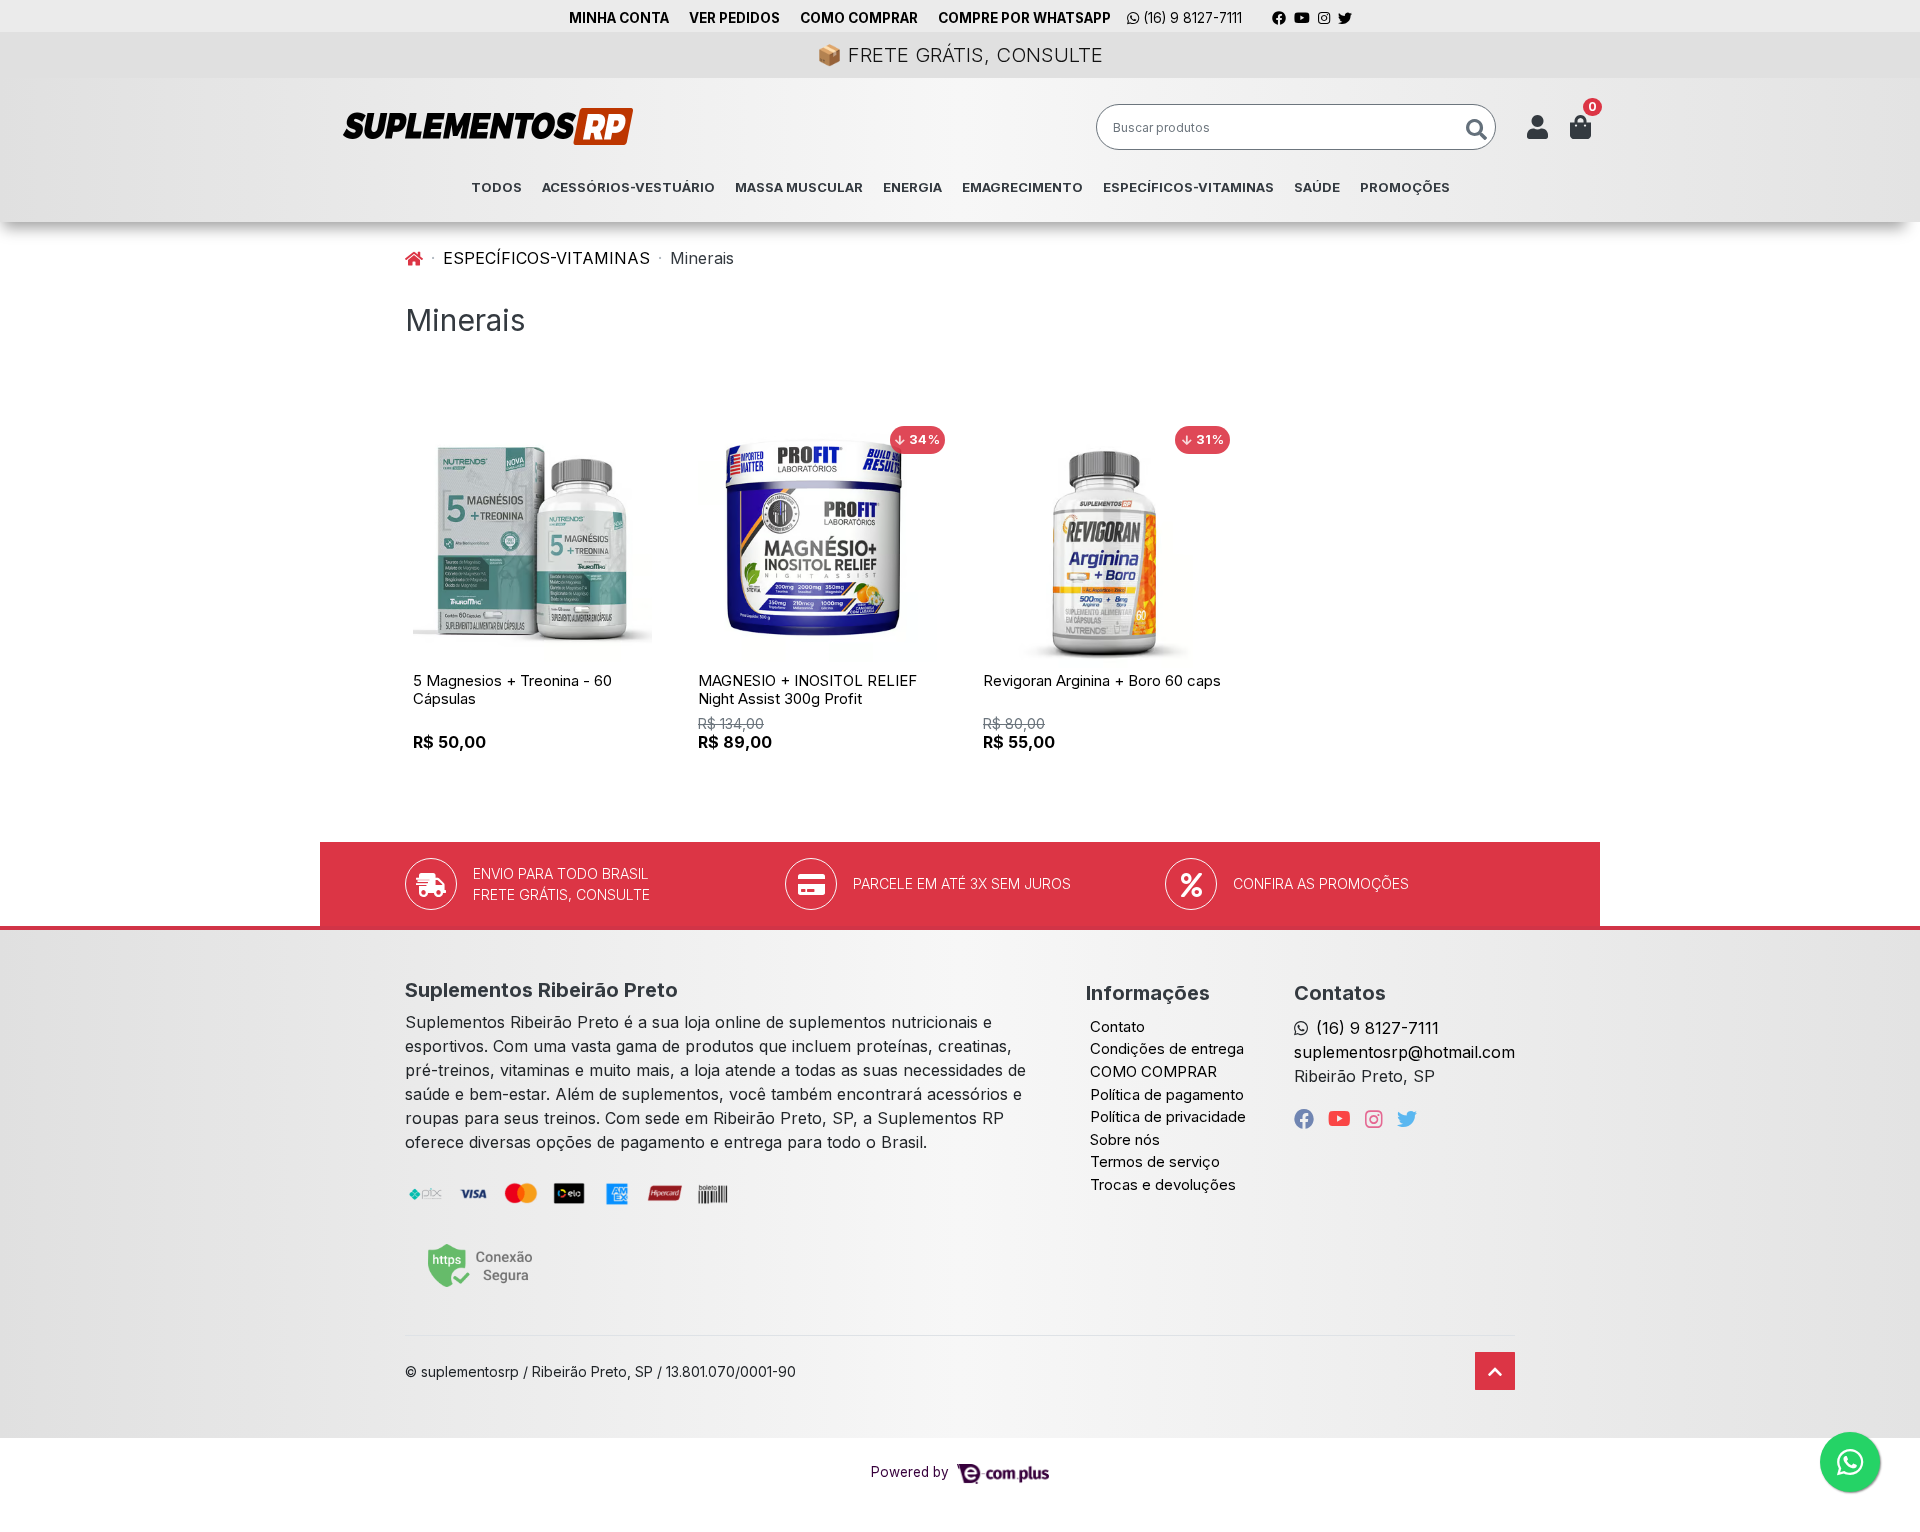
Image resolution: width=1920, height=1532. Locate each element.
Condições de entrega (1167, 1048)
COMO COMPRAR (859, 18)
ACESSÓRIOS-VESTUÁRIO (628, 187)
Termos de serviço (1155, 1161)
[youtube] (1342, 1119)
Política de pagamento (1167, 1094)
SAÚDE (1317, 187)
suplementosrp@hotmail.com (1404, 1052)
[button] (1537, 127)
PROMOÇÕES (1405, 187)
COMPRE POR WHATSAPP (1024, 18)
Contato (1117, 1026)
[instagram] (1377, 1119)
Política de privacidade (1168, 1116)
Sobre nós (1125, 1139)
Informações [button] (1148, 993)
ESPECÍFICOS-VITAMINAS (1188, 187)
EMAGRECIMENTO (1022, 187)
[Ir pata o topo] (1495, 1371)
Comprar (541, 775)
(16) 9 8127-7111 (1190, 18)
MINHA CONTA (619, 18)
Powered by (912, 1472)
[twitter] (1407, 1119)
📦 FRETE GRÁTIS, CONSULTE (960, 55)
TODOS (496, 187)
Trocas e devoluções (1163, 1184)
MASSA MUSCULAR (799, 187)
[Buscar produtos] (1476, 130)
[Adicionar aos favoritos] (438, 436)
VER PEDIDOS (734, 18)
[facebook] (1307, 1119)
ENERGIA (912, 187)
